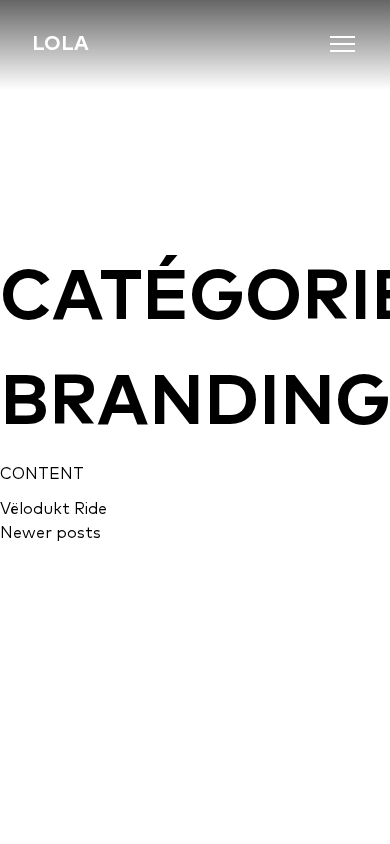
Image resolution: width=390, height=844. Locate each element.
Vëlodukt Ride (53, 508)
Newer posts (50, 532)
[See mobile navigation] (343, 44)
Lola (60, 42)
